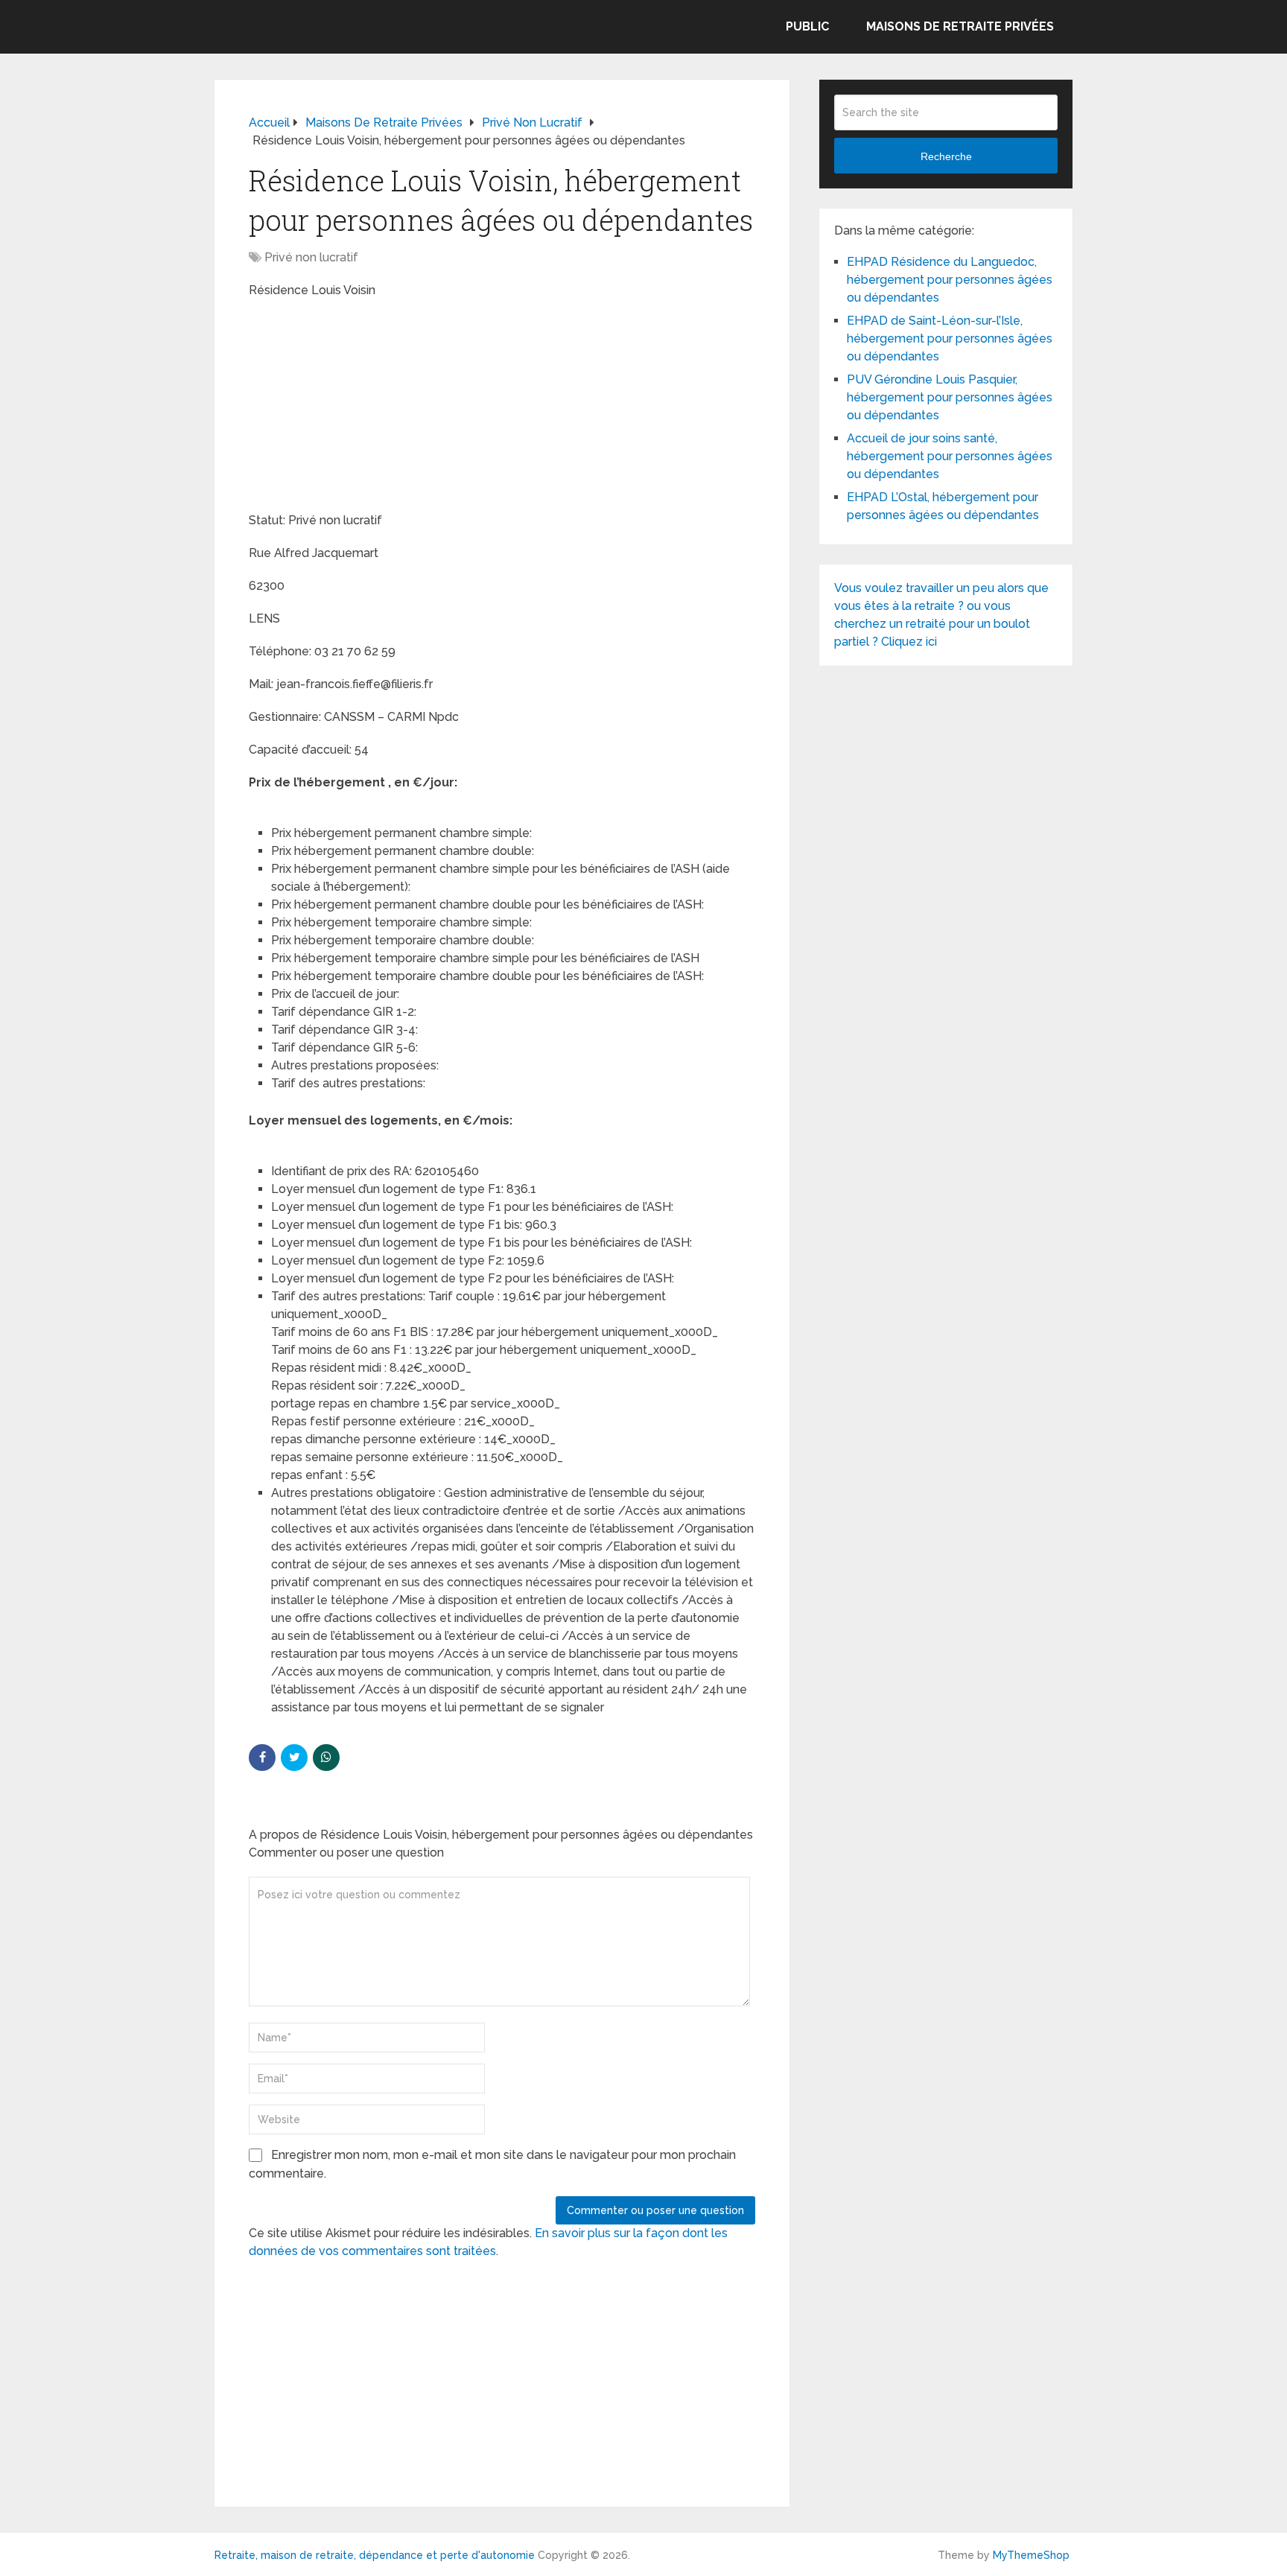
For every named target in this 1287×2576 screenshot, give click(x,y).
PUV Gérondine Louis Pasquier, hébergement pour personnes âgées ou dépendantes (950, 397)
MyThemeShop (1031, 2555)
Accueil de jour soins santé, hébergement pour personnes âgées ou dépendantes (950, 456)
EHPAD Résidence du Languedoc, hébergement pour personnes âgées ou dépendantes (950, 280)
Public (807, 26)
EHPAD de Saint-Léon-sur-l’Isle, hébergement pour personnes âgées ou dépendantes (950, 338)
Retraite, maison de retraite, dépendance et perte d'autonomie (375, 2555)
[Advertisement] (360, 407)
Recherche (946, 156)
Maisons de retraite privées (960, 26)
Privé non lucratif (311, 257)
